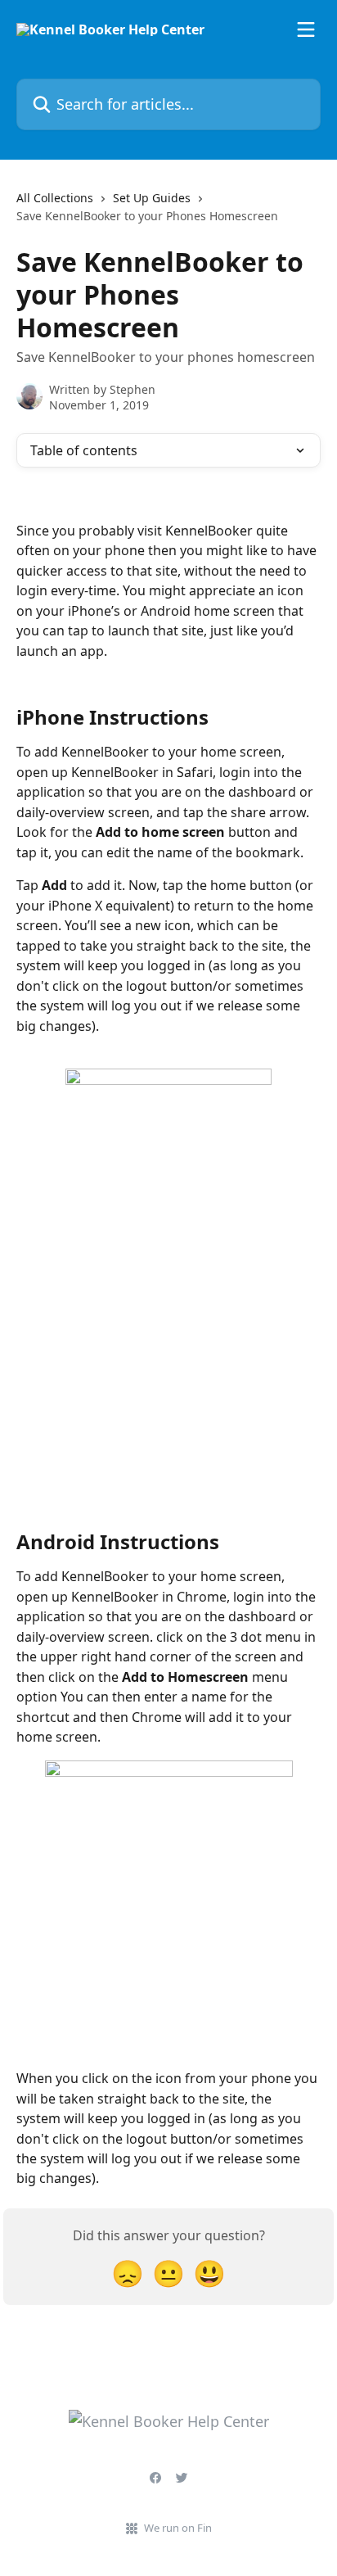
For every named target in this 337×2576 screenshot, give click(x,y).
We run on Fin (178, 2528)
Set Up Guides (152, 198)
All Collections (55, 198)
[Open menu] (306, 29)
